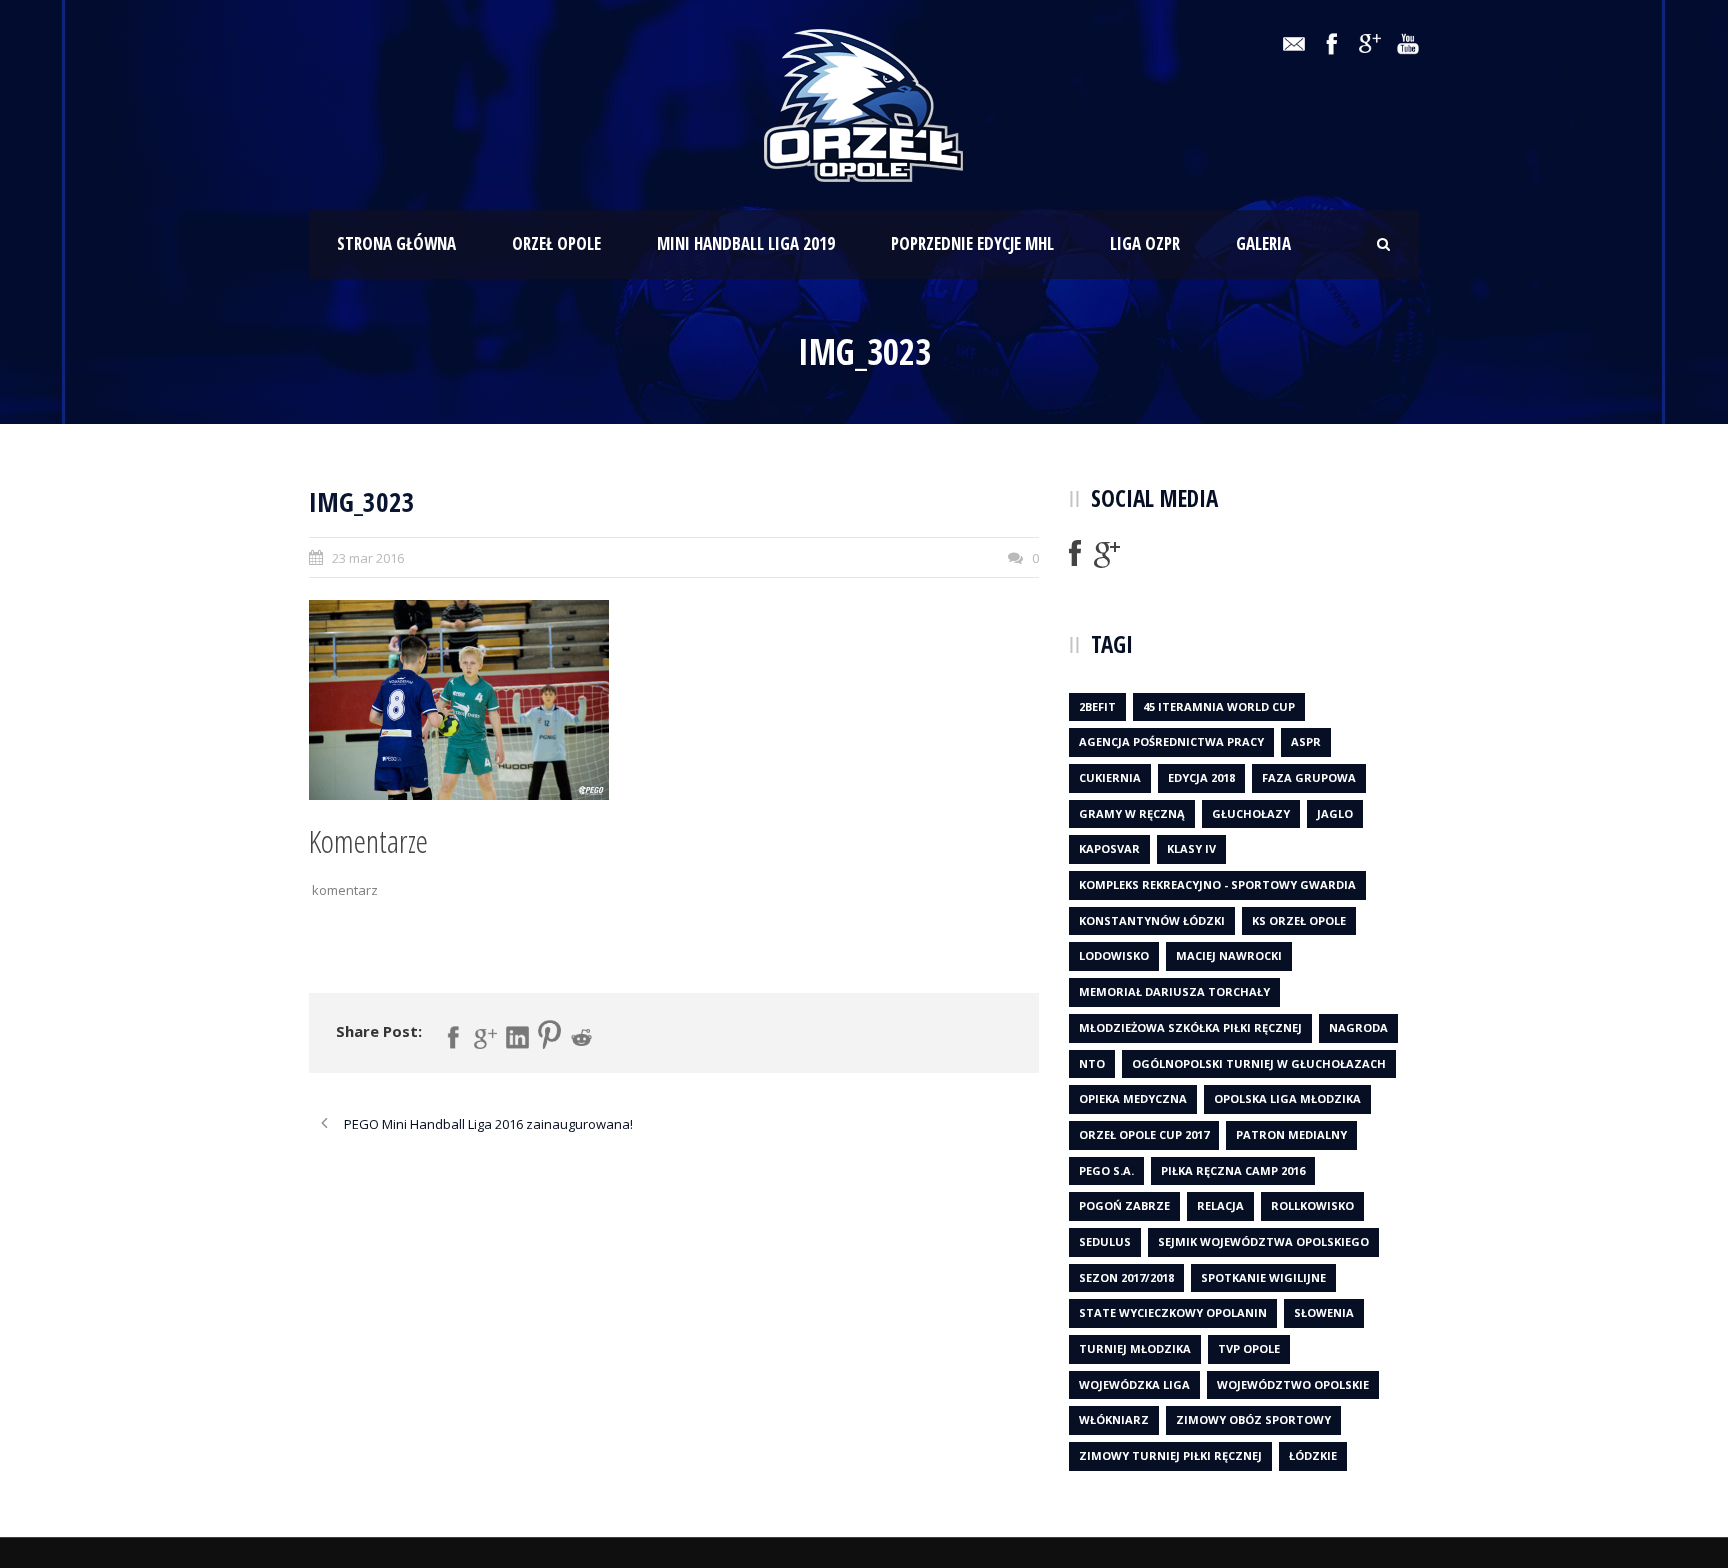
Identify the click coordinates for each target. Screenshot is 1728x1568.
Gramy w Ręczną (1132, 813)
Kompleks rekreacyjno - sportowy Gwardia (1217, 884)
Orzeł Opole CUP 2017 (1144, 1134)
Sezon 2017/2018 (1126, 1277)
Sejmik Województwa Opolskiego (1263, 1241)
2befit (1097, 706)
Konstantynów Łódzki (1152, 920)
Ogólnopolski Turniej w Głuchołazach (1259, 1063)
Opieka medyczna (1133, 1098)
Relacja (1220, 1205)
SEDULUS (1105, 1241)
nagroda (1358, 1027)
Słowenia (1324, 1312)
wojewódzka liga (1134, 1384)
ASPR (1306, 741)
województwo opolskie (1293, 1384)
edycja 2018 (1201, 777)
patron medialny (1291, 1134)
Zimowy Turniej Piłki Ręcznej (1170, 1455)
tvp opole (1249, 1348)
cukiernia (1110, 777)
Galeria (1263, 243)
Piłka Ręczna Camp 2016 (1233, 1170)
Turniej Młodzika (1135, 1348)
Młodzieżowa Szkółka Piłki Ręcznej (1190, 1027)
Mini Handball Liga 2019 (746, 243)
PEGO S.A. (1106, 1170)
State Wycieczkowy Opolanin (1173, 1312)
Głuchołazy (1251, 813)
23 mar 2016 (368, 558)
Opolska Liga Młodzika (1287, 1098)
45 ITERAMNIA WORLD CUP (1219, 706)
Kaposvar (1109, 848)
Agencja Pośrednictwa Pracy (1171, 741)
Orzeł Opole (556, 243)
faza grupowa (1309, 777)
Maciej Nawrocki (1229, 955)
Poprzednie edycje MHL (972, 243)
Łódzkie (1313, 1455)
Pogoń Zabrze (1124, 1205)
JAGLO (1335, 813)
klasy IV (1191, 848)
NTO (1092, 1063)
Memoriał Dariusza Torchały (1174, 991)
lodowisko (1114, 955)
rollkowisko (1312, 1205)
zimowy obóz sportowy (1253, 1419)
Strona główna (396, 243)
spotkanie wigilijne (1263, 1277)
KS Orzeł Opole (1299, 920)
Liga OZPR (1145, 243)
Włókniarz (1114, 1419)
